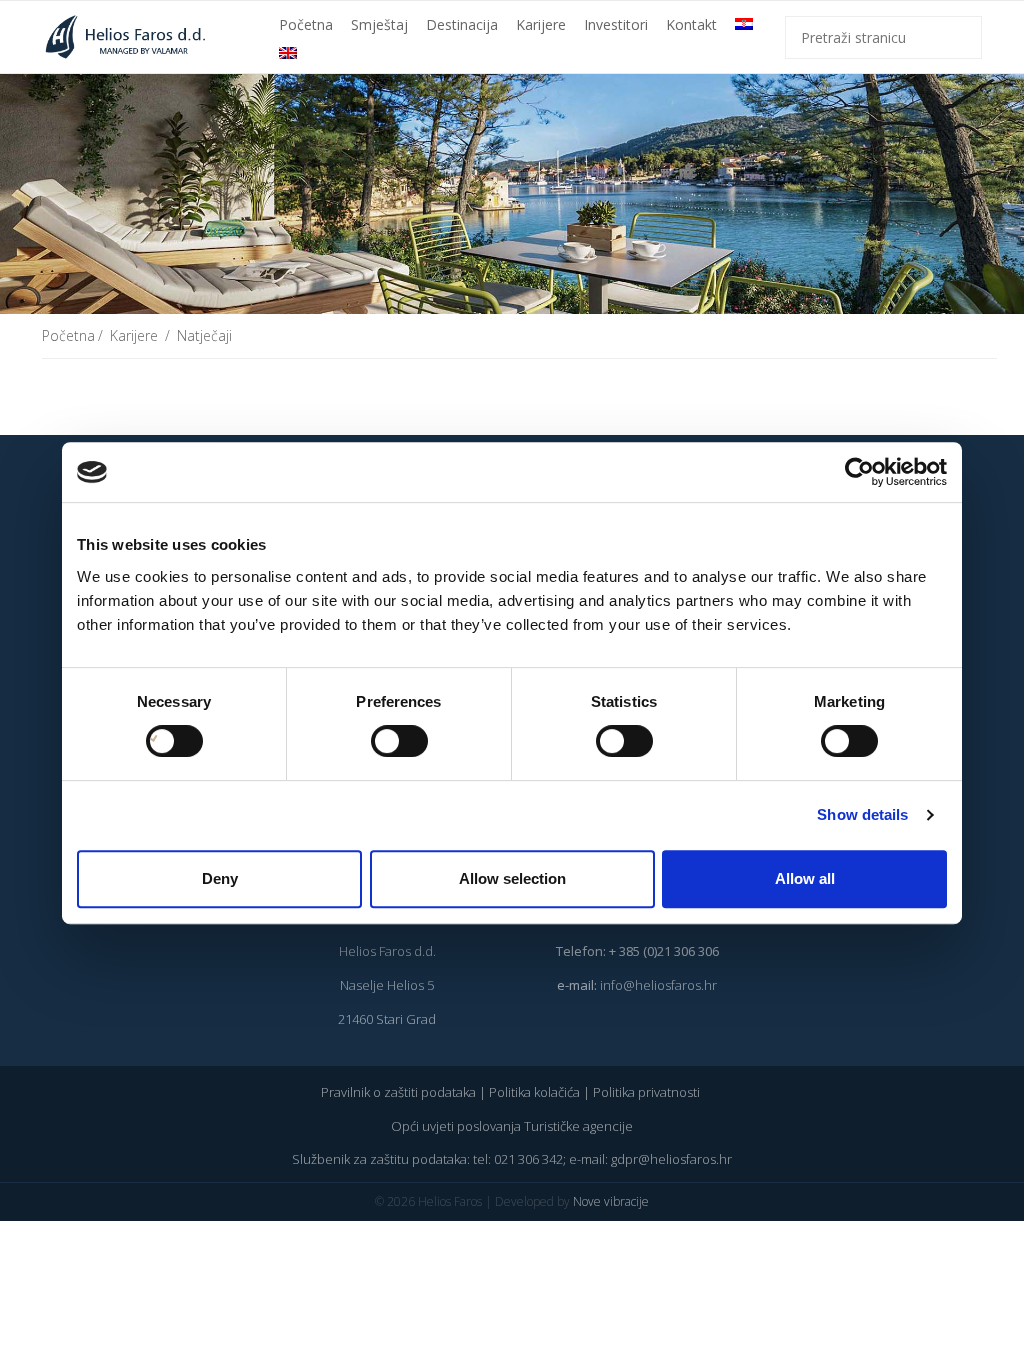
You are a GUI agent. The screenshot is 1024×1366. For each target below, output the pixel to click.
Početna (306, 24)
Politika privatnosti (648, 1092)
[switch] (378, 741)
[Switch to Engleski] (288, 53)
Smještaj (379, 24)
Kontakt (691, 24)
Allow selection (512, 878)
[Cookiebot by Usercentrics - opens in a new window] (859, 472)
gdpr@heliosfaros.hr (671, 1159)
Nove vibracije (611, 1201)
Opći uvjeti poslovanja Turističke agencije (512, 1126)
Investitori (616, 24)
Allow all (805, 878)
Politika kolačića (534, 1092)
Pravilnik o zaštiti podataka (398, 1092)
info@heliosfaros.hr (658, 985)
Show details (862, 814)
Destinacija (462, 24)
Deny (220, 878)
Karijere (541, 24)
